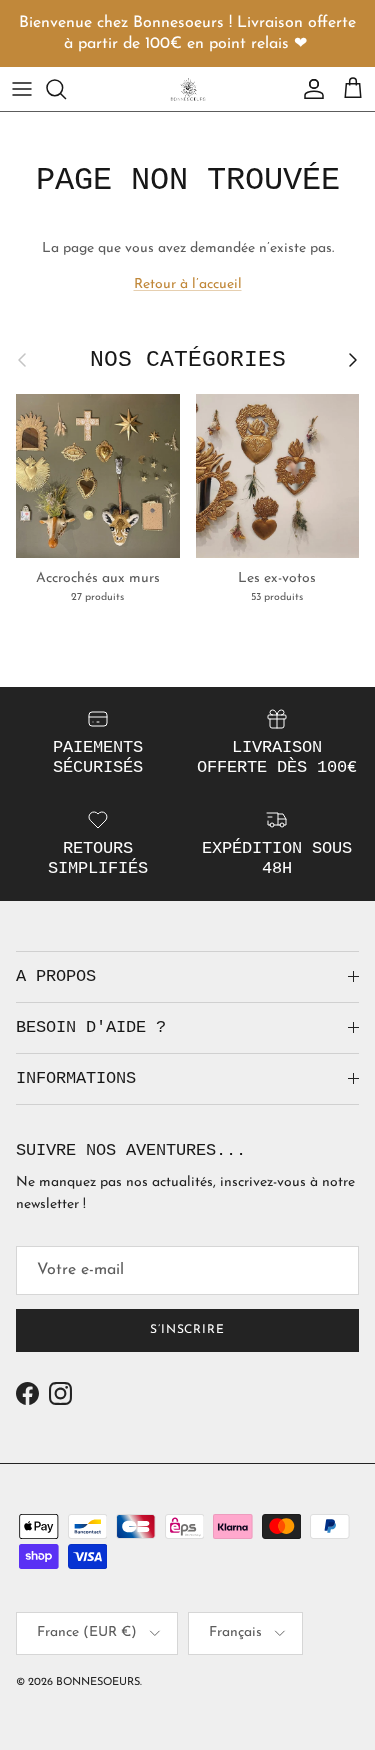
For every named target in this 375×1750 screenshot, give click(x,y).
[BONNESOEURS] (188, 89)
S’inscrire (188, 1330)
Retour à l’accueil (188, 284)
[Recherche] (66, 89)
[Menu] (22, 89)
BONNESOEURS (98, 1682)
